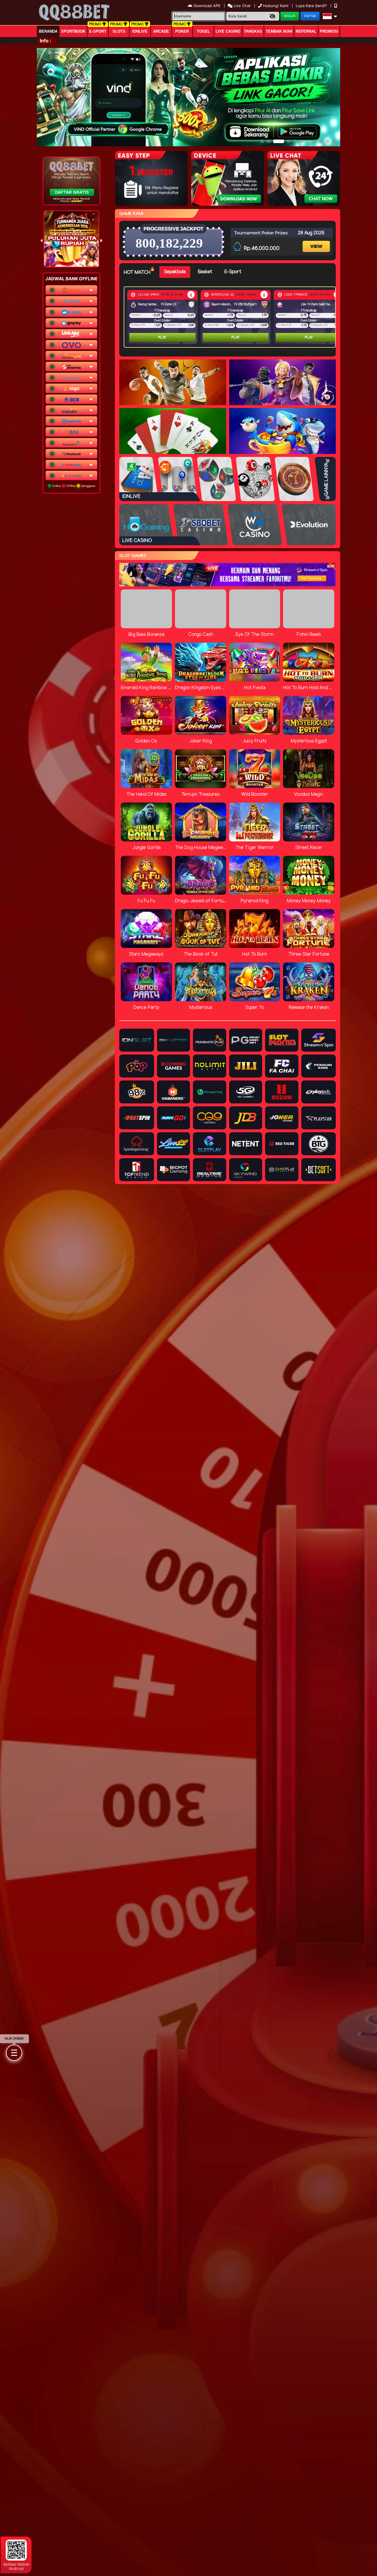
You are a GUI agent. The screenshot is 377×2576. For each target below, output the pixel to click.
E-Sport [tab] (233, 272)
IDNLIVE (140, 31)
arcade (161, 31)
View (317, 241)
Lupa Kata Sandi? (312, 6)
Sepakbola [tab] (175, 272)
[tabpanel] (231, 317)
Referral (306, 31)
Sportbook (73, 31)
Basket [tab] (205, 272)
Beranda (48, 31)
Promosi (329, 31)
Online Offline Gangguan (73, 486)
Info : (46, 41)
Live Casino (228, 31)
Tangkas (253, 31)
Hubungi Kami (276, 6)
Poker (182, 31)
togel (203, 31)
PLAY (162, 338)
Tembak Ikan (279, 31)
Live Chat (242, 6)
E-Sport (98, 31)
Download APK (207, 6)
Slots (119, 31)
